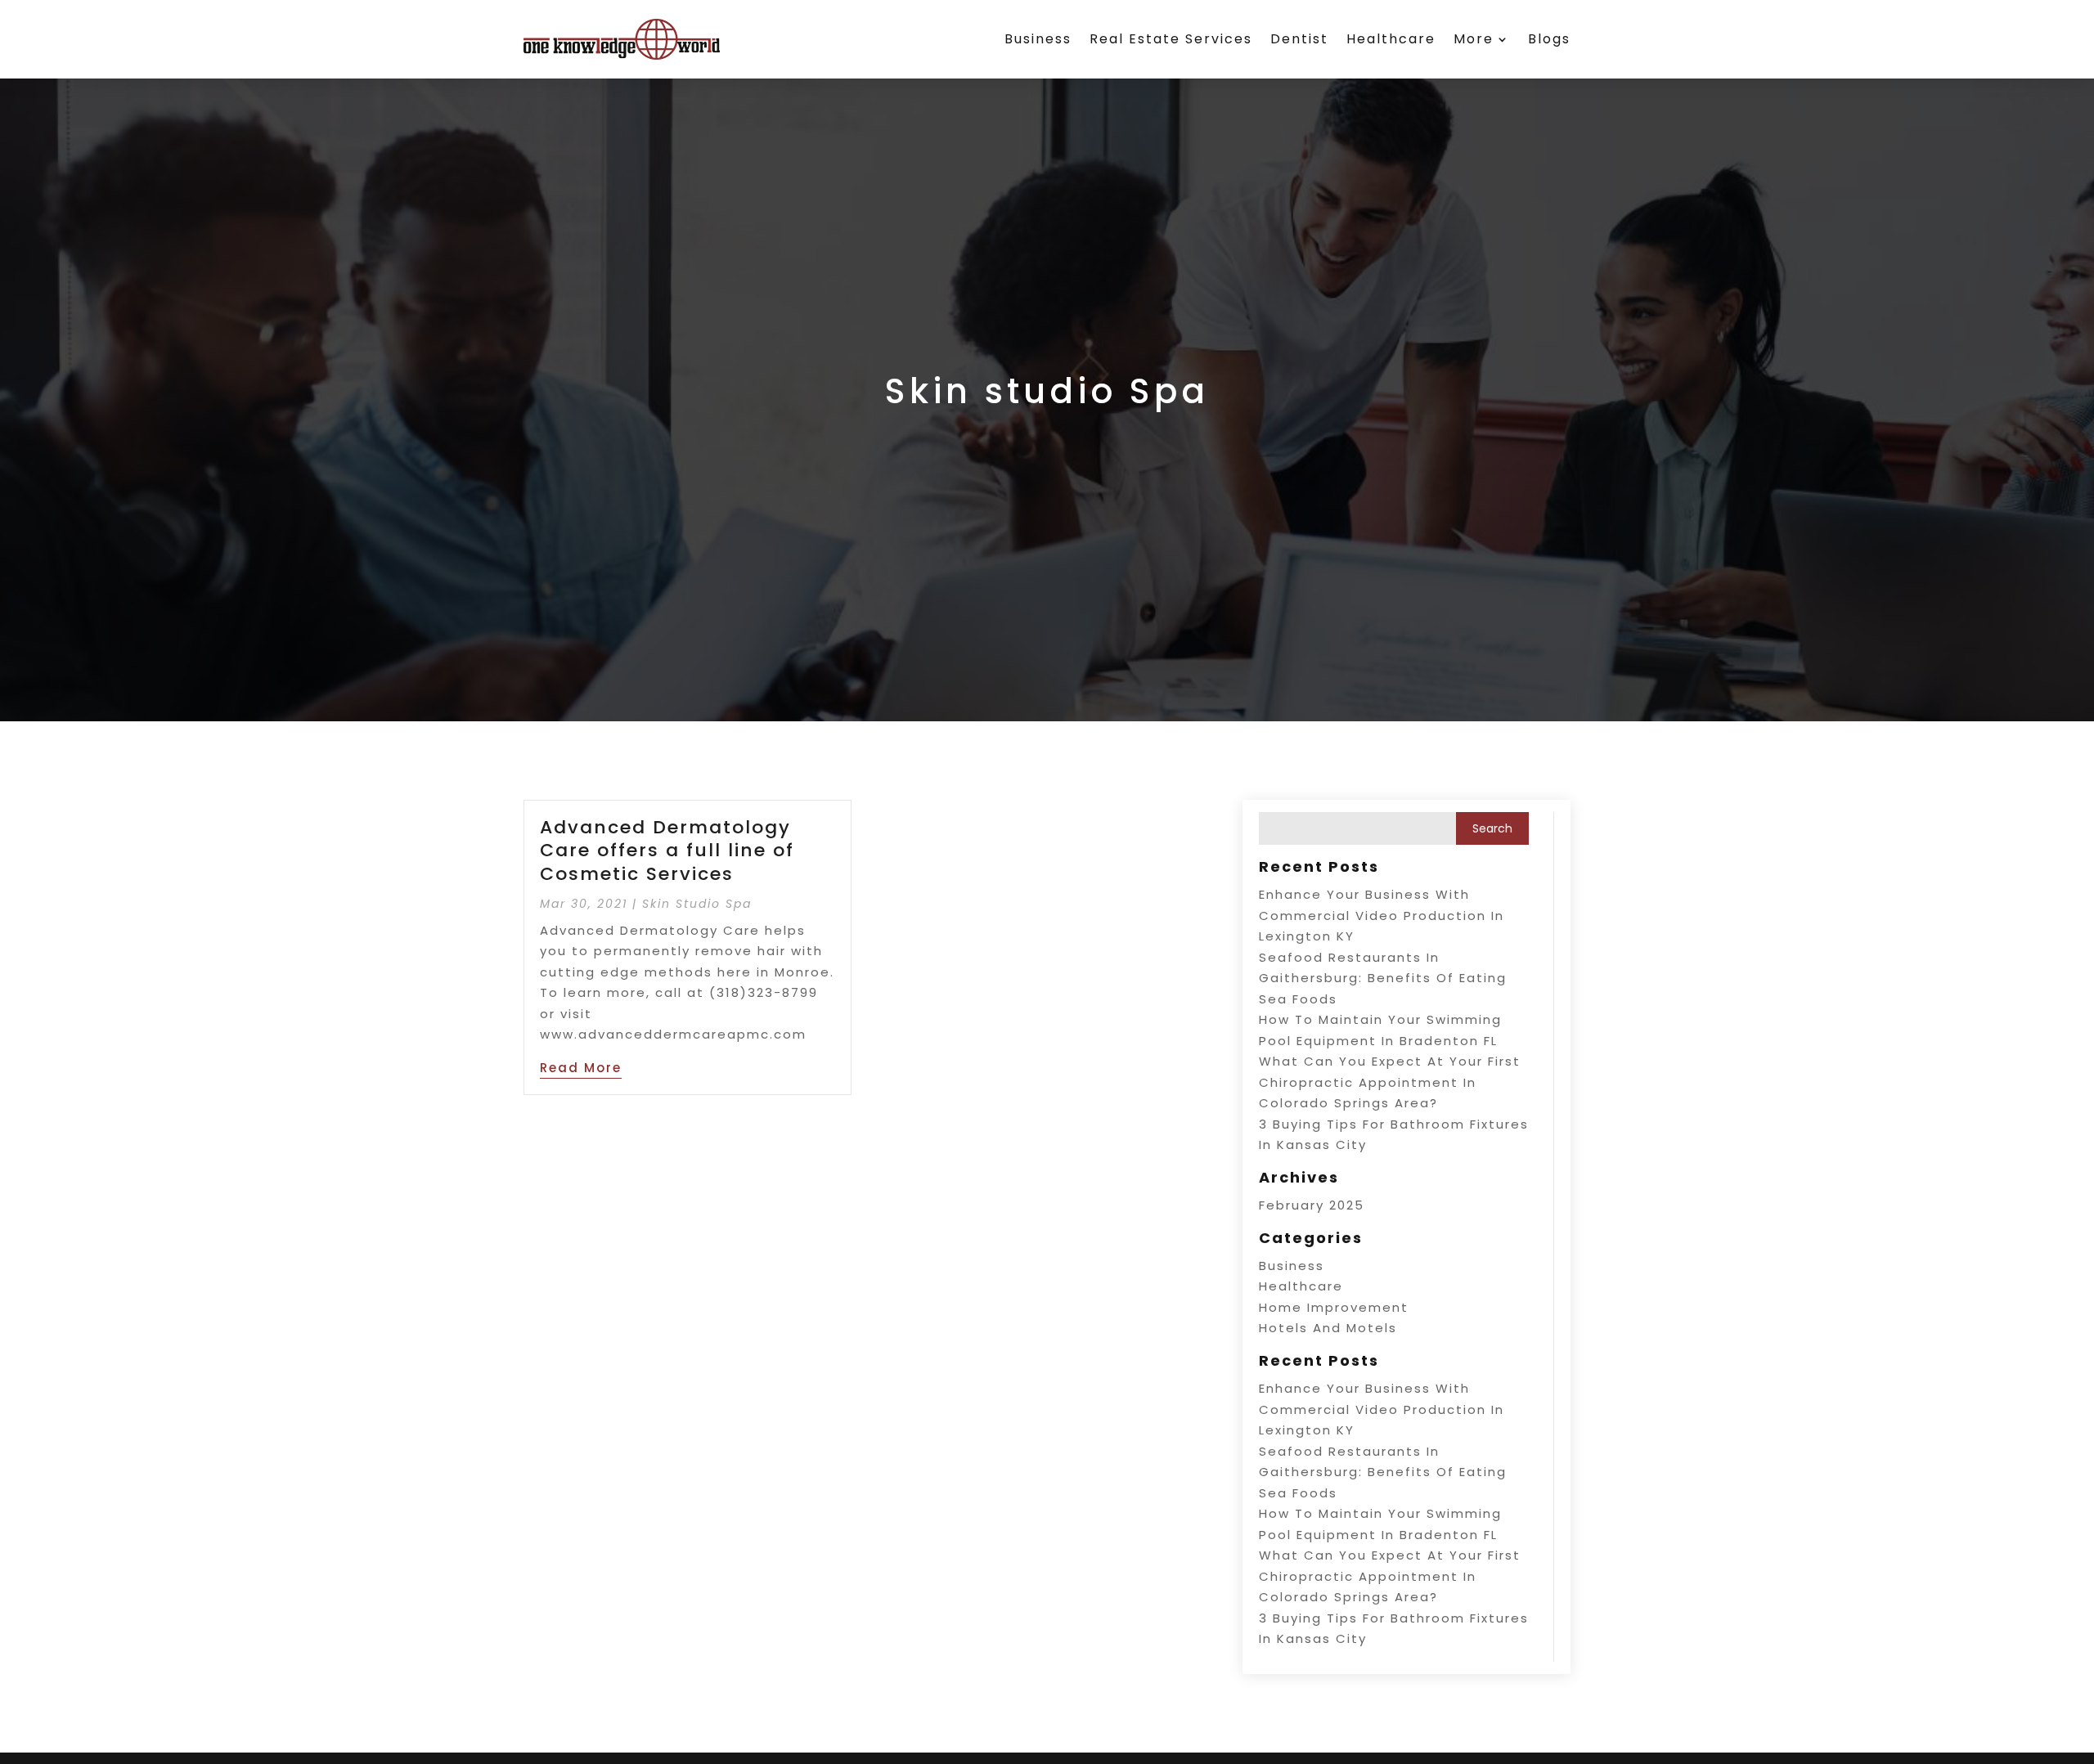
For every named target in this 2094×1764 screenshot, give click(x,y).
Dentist (1299, 39)
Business (1038, 39)
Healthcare (1391, 39)
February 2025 (1312, 1205)
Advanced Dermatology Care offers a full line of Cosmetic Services (667, 851)
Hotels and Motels (1328, 1328)
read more (581, 1068)
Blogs (1549, 39)
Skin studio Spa (697, 904)
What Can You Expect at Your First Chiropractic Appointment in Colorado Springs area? (1390, 1082)
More (1474, 39)
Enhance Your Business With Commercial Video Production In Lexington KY (1382, 915)
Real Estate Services (1171, 39)
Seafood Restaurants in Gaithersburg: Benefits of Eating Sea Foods (1383, 978)
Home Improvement (1334, 1307)
